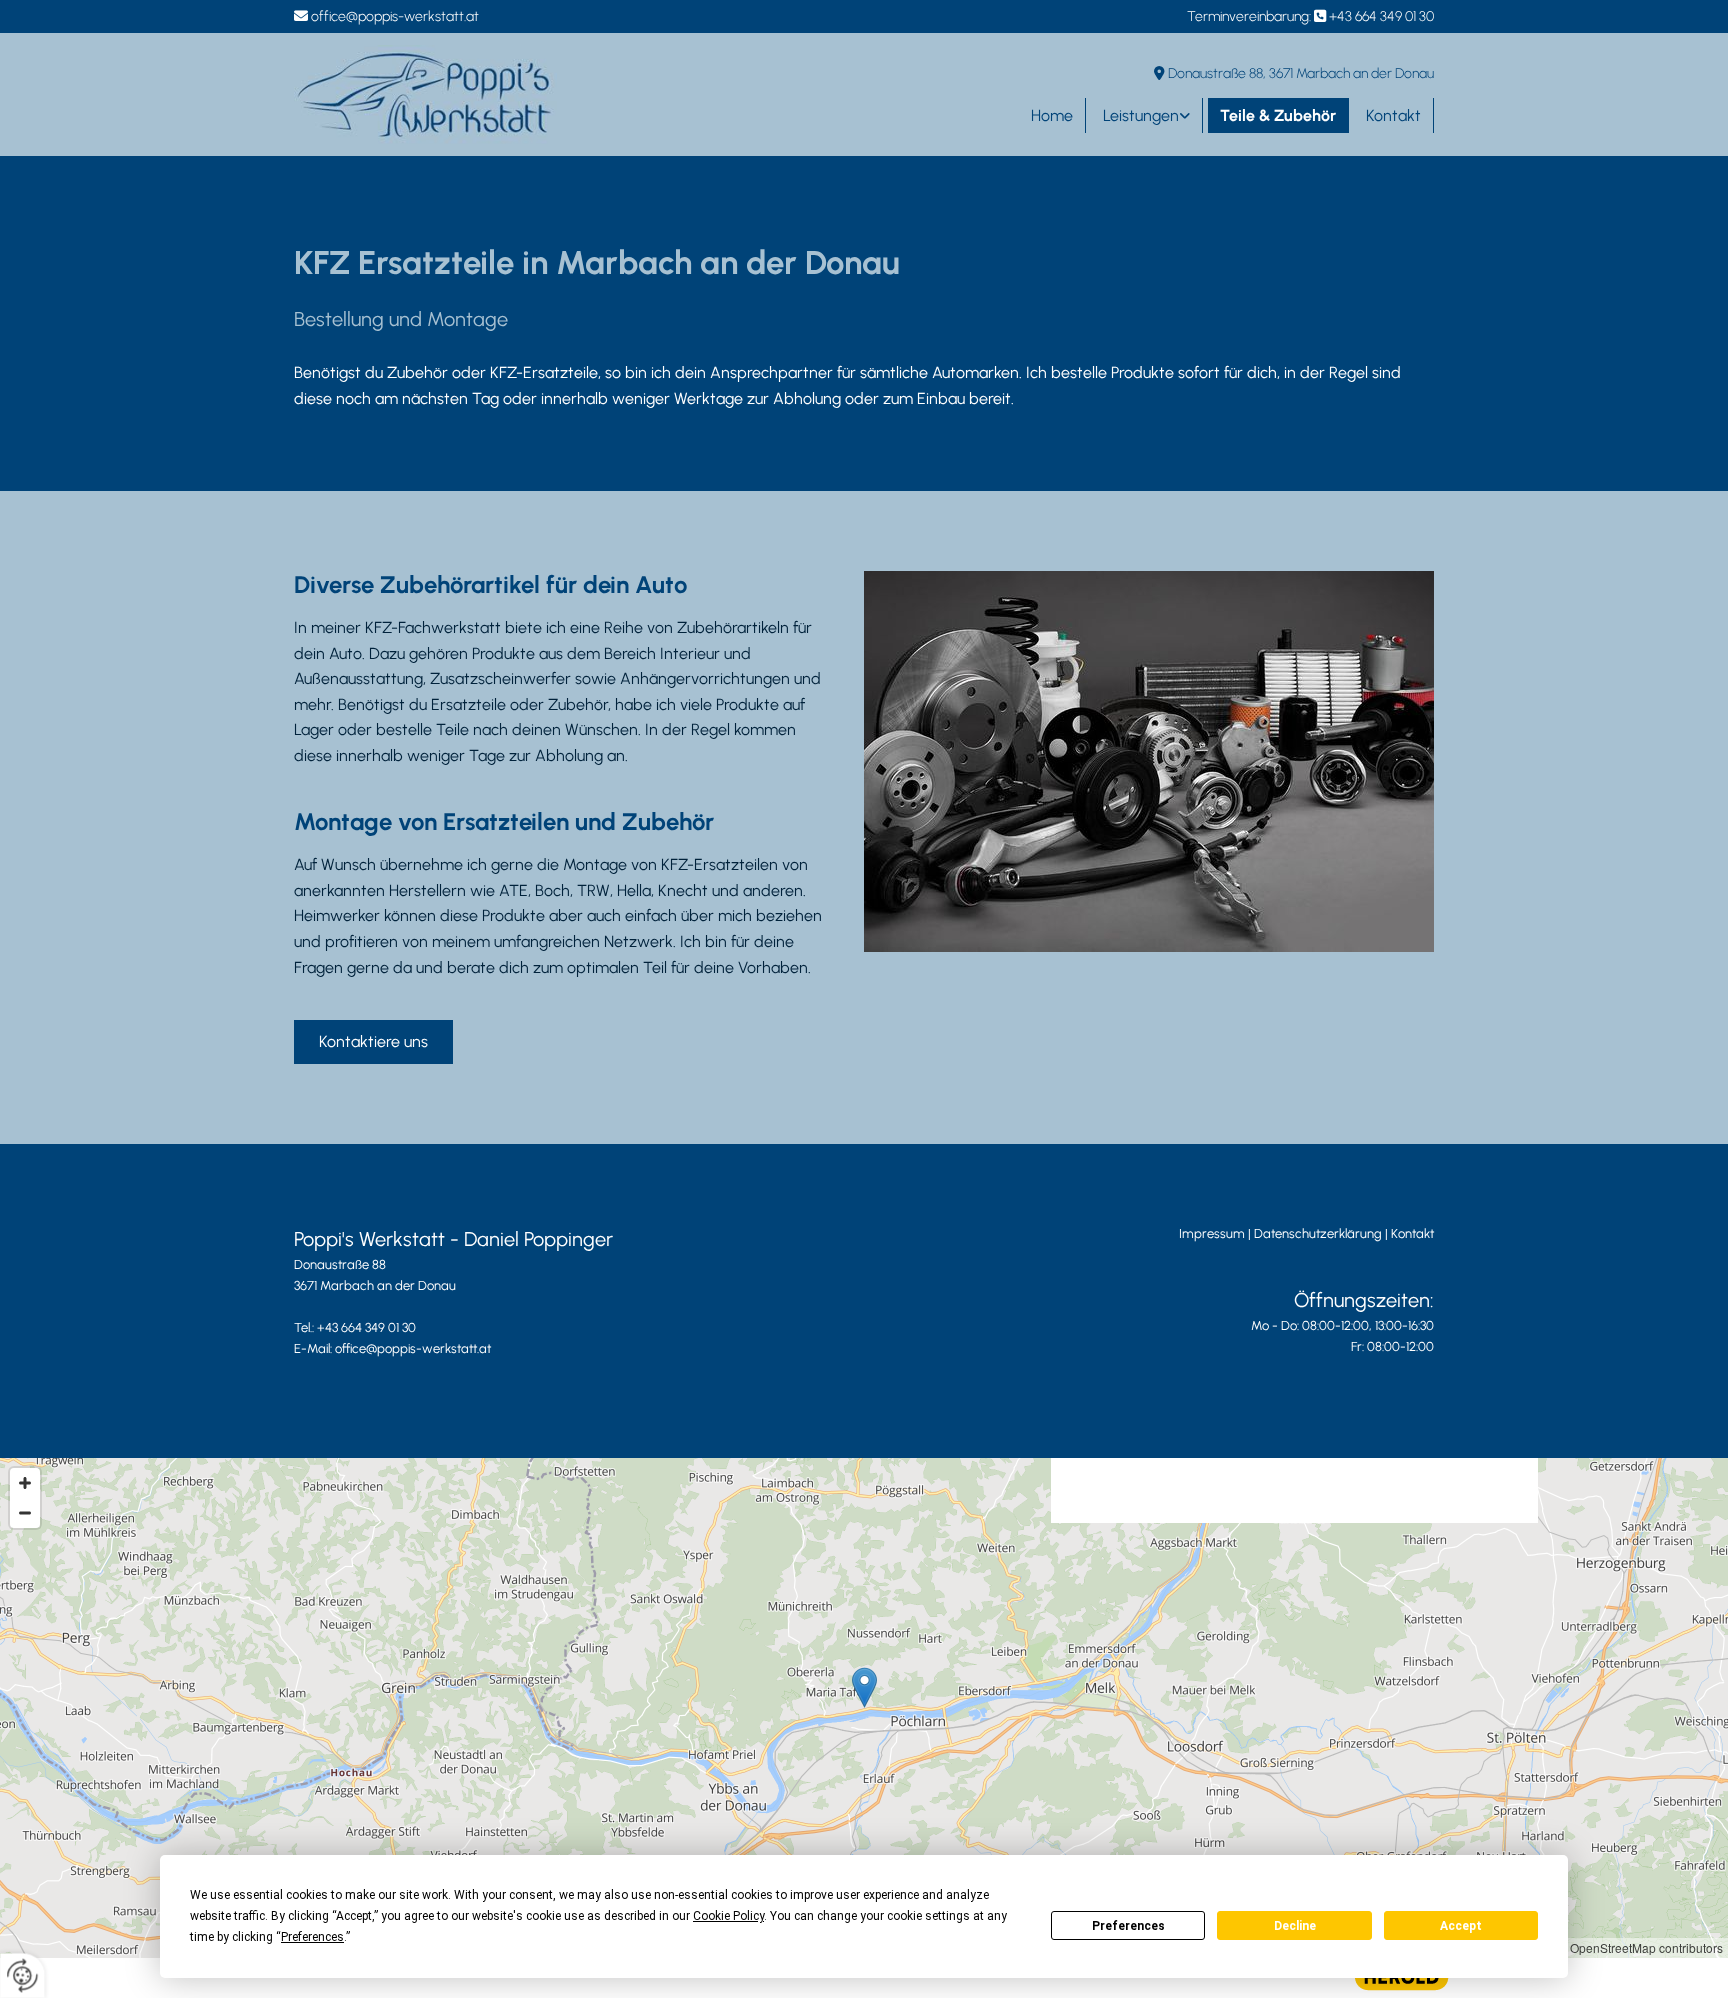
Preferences (1128, 1926)
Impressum (1212, 1233)
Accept (1461, 1926)
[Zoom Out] (25, 1513)
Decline (1295, 1926)
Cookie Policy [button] (728, 1916)
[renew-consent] (22, 1975)
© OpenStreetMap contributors (1640, 1947)
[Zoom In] (25, 1483)
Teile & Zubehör (1278, 115)
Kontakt (1393, 115)
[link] (1144, 115)
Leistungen (1141, 115)
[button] (373, 1042)
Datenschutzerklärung (1318, 1233)
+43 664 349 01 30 (1381, 16)
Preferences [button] (312, 1937)
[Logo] (425, 94)
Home (1052, 115)
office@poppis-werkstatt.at (395, 16)
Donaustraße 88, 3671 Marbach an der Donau (1301, 73)
